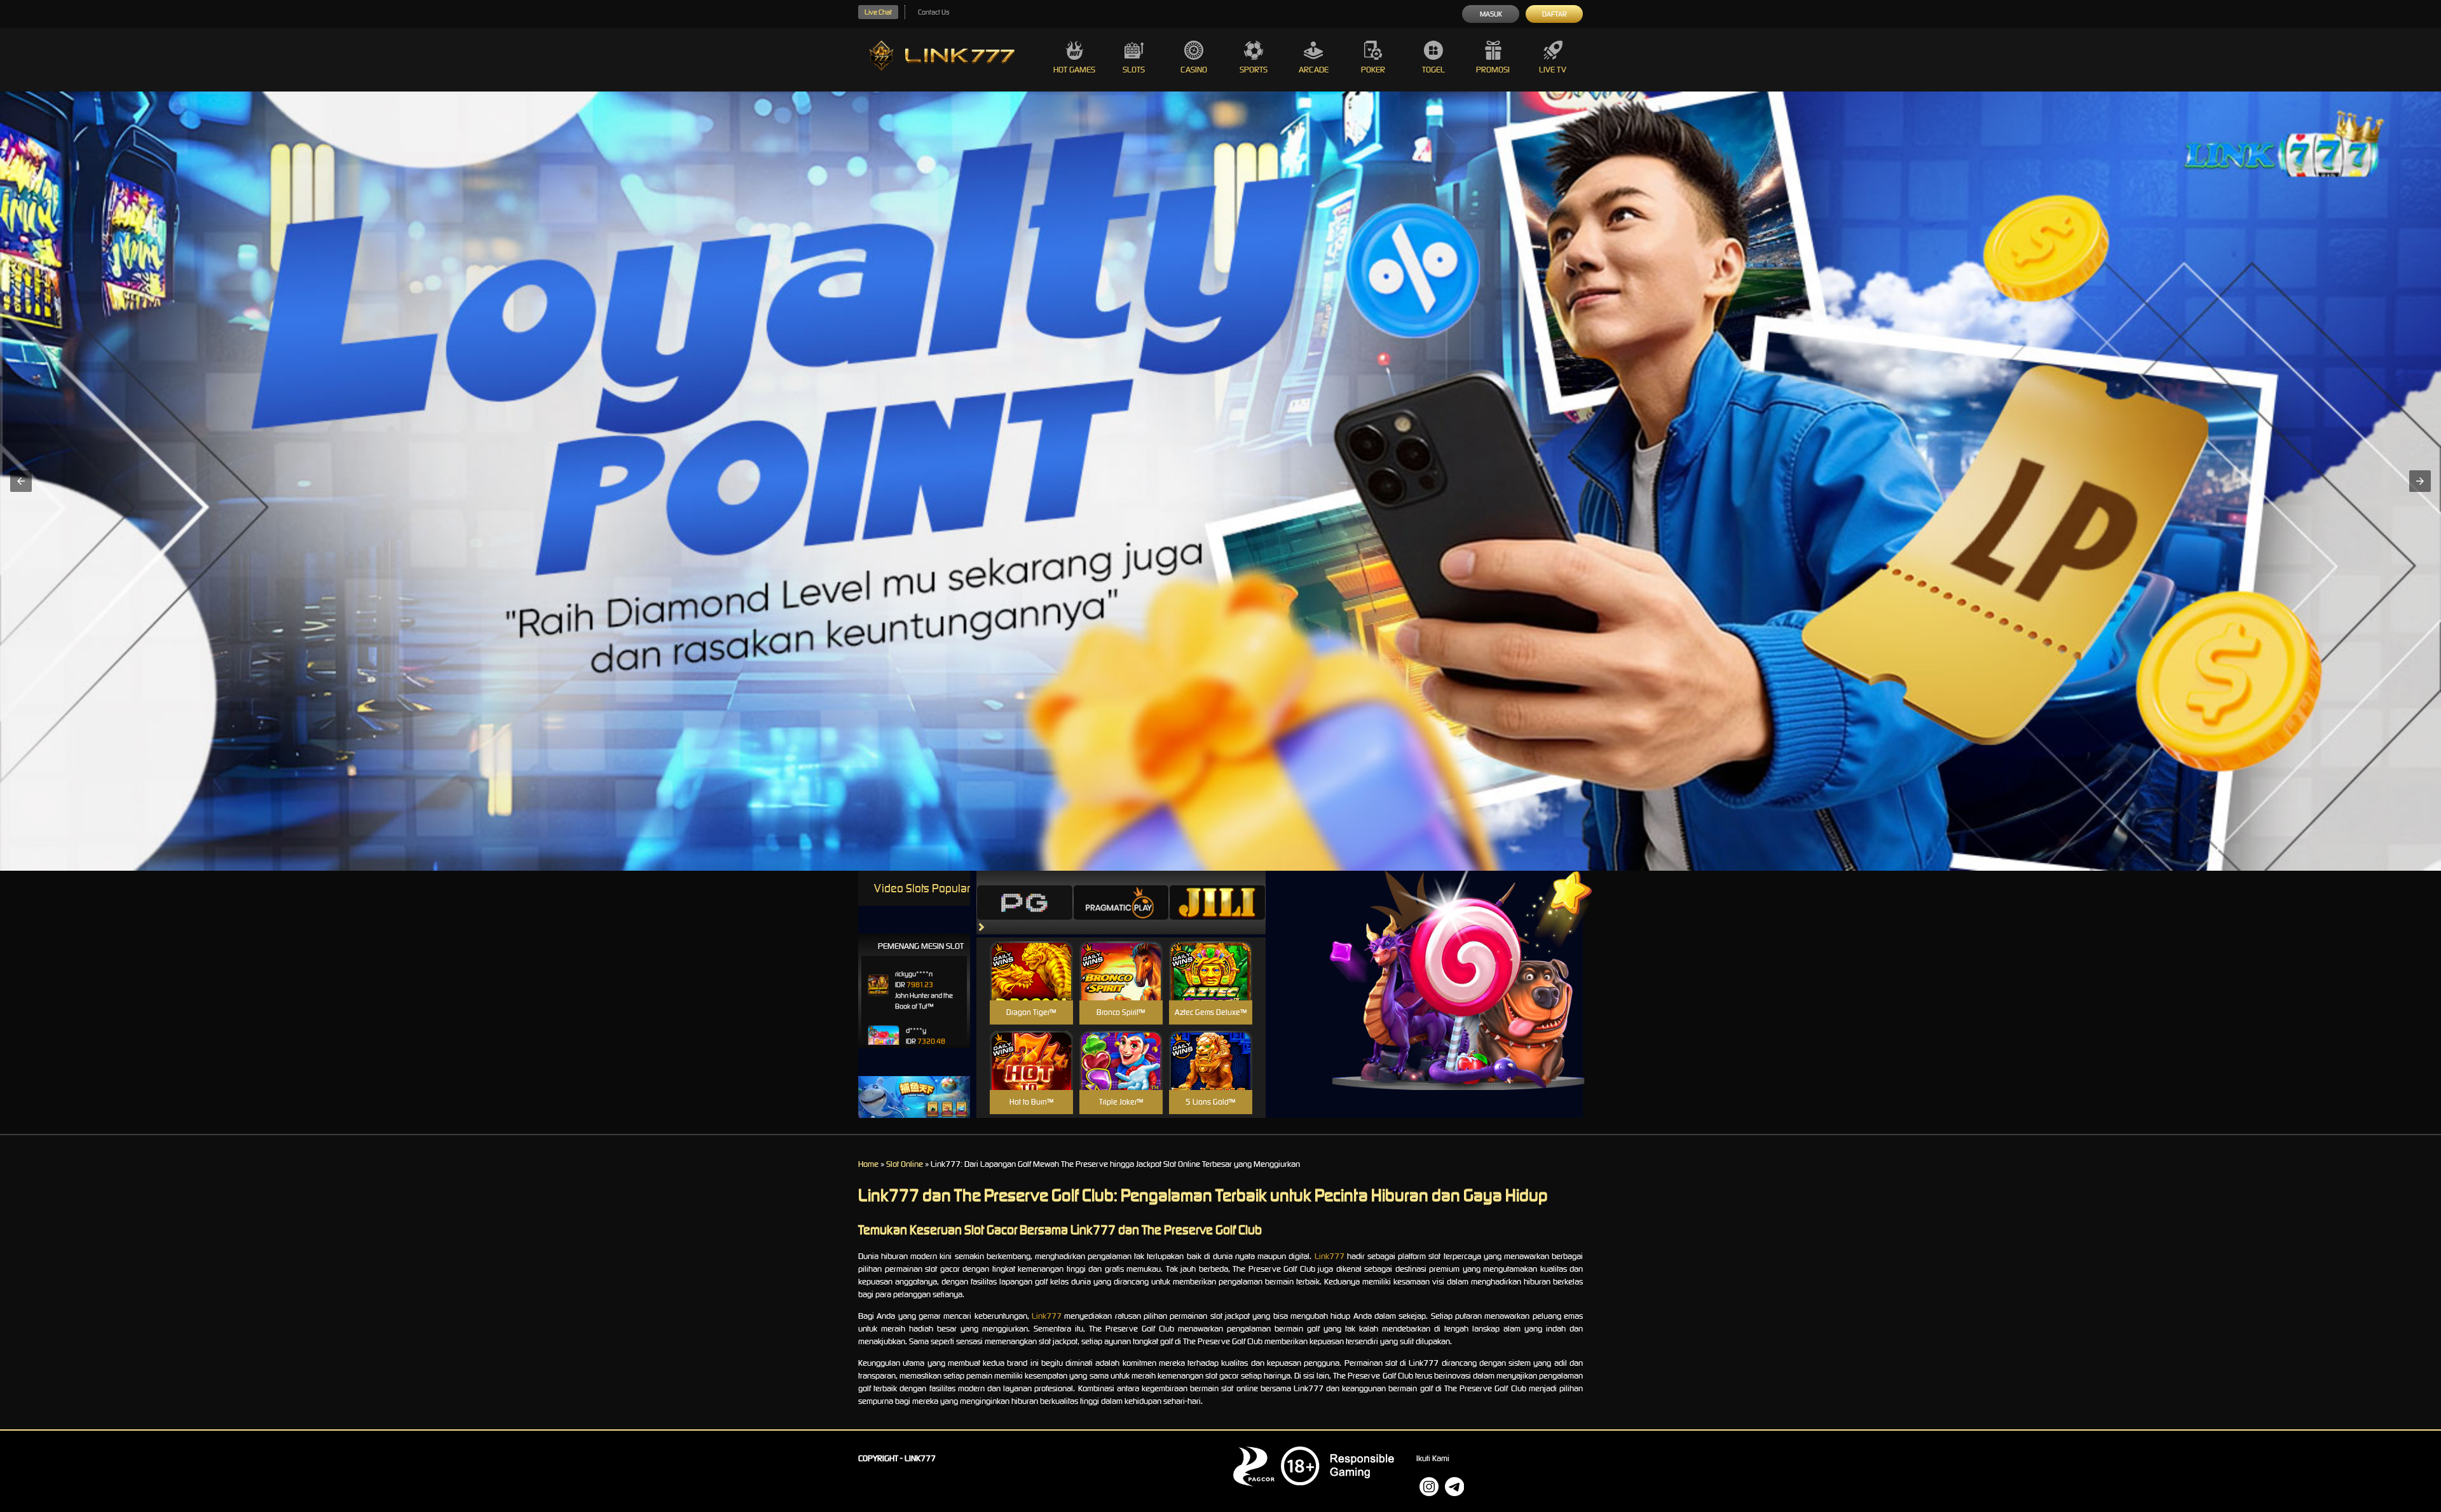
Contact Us (933, 12)
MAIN (1031, 984)
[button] (21, 481)
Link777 (1330, 1256)
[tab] (1025, 902)
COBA (1031, 956)
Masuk (1491, 14)
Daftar (1555, 14)
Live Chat (878, 12)
